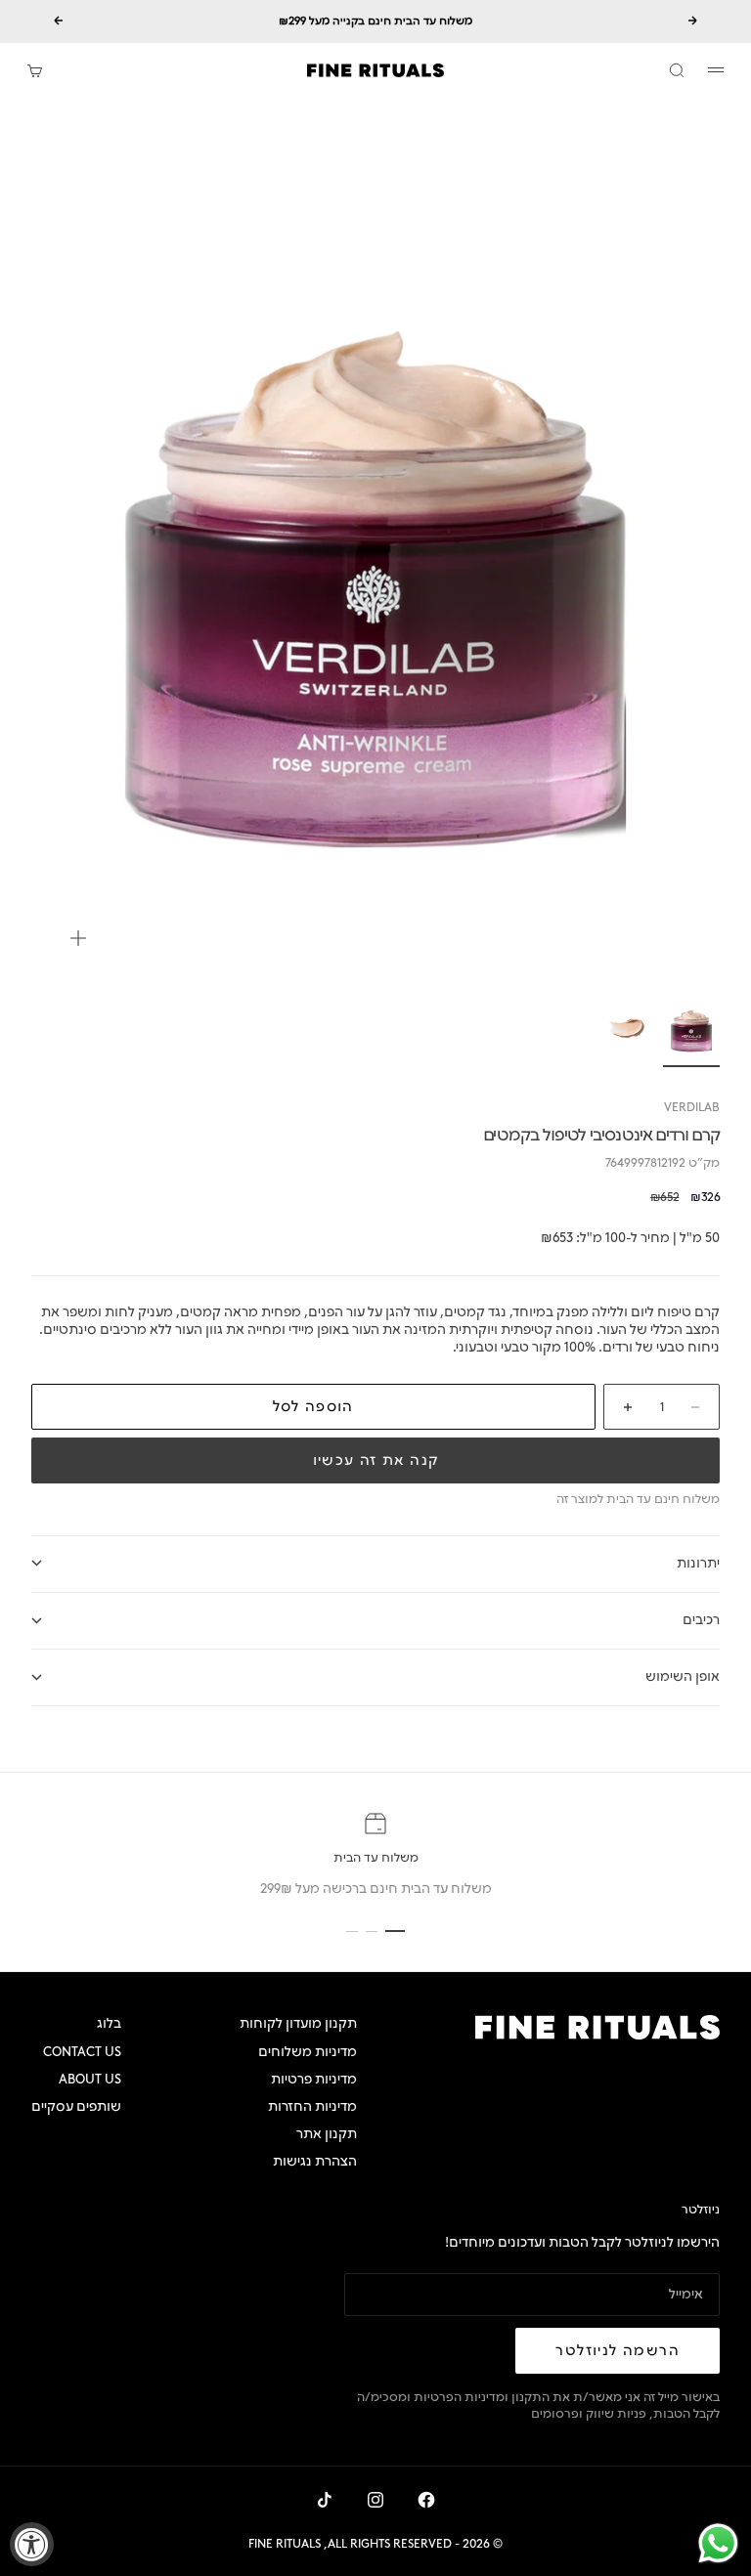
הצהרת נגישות (315, 2161)
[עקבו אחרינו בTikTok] (325, 2500)
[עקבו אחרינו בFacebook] (426, 2500)
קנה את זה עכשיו (376, 1460)
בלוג (109, 2023)
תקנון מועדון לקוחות (298, 2023)
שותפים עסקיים (76, 2106)
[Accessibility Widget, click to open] (32, 2544)
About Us (90, 2079)
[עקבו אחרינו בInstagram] (375, 2500)
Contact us (82, 2052)
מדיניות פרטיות (314, 2079)
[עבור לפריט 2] (627, 1029)
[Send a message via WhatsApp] (718, 2543)
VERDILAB (692, 1107)
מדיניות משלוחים (308, 2052)
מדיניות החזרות (312, 2106)
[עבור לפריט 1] (691, 1029)
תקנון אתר (327, 2134)
